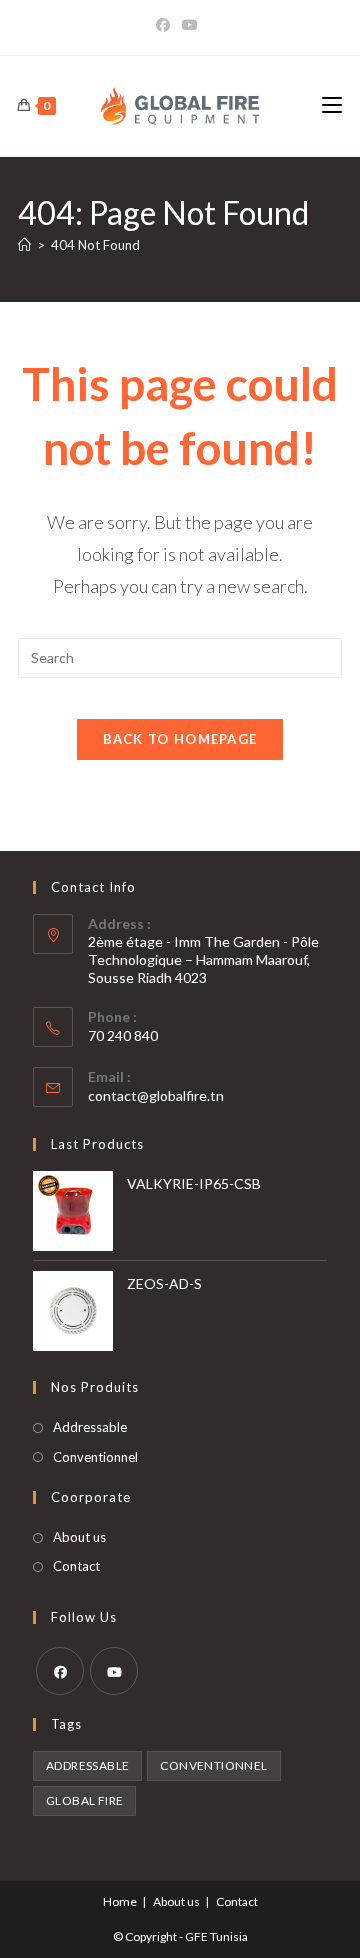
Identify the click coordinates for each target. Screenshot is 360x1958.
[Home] (24, 245)
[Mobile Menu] (332, 105)
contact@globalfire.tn (156, 1095)
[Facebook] (166, 25)
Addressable (90, 1427)
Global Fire (84, 1800)
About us (79, 1537)
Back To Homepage (180, 739)
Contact (76, 1566)
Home (120, 1901)
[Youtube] (190, 25)
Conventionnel (95, 1457)
